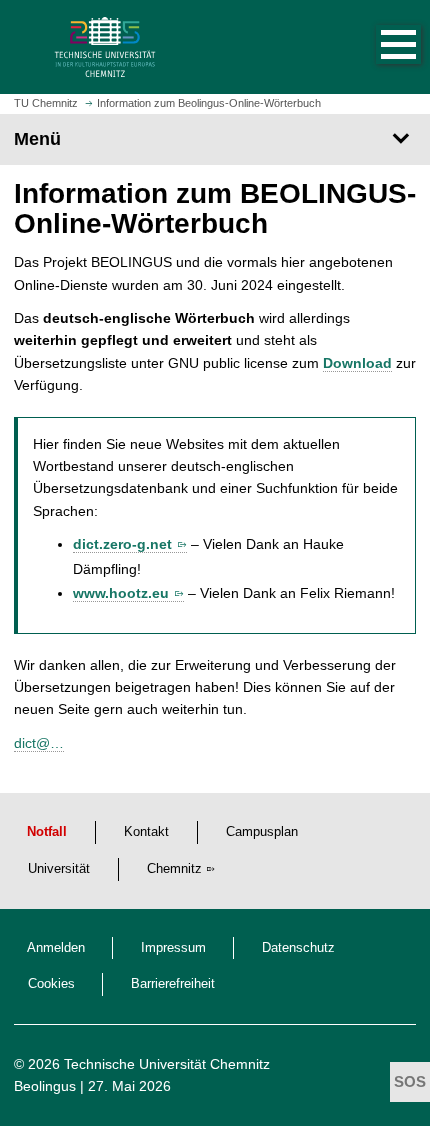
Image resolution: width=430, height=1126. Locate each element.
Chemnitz (174, 869)
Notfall (47, 832)
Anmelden (56, 948)
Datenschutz (298, 948)
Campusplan (262, 832)
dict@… (39, 743)
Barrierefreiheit (173, 984)
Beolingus (45, 1086)
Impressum (173, 948)
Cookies (51, 984)
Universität (59, 869)
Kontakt (146, 832)
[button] (378, 47)
